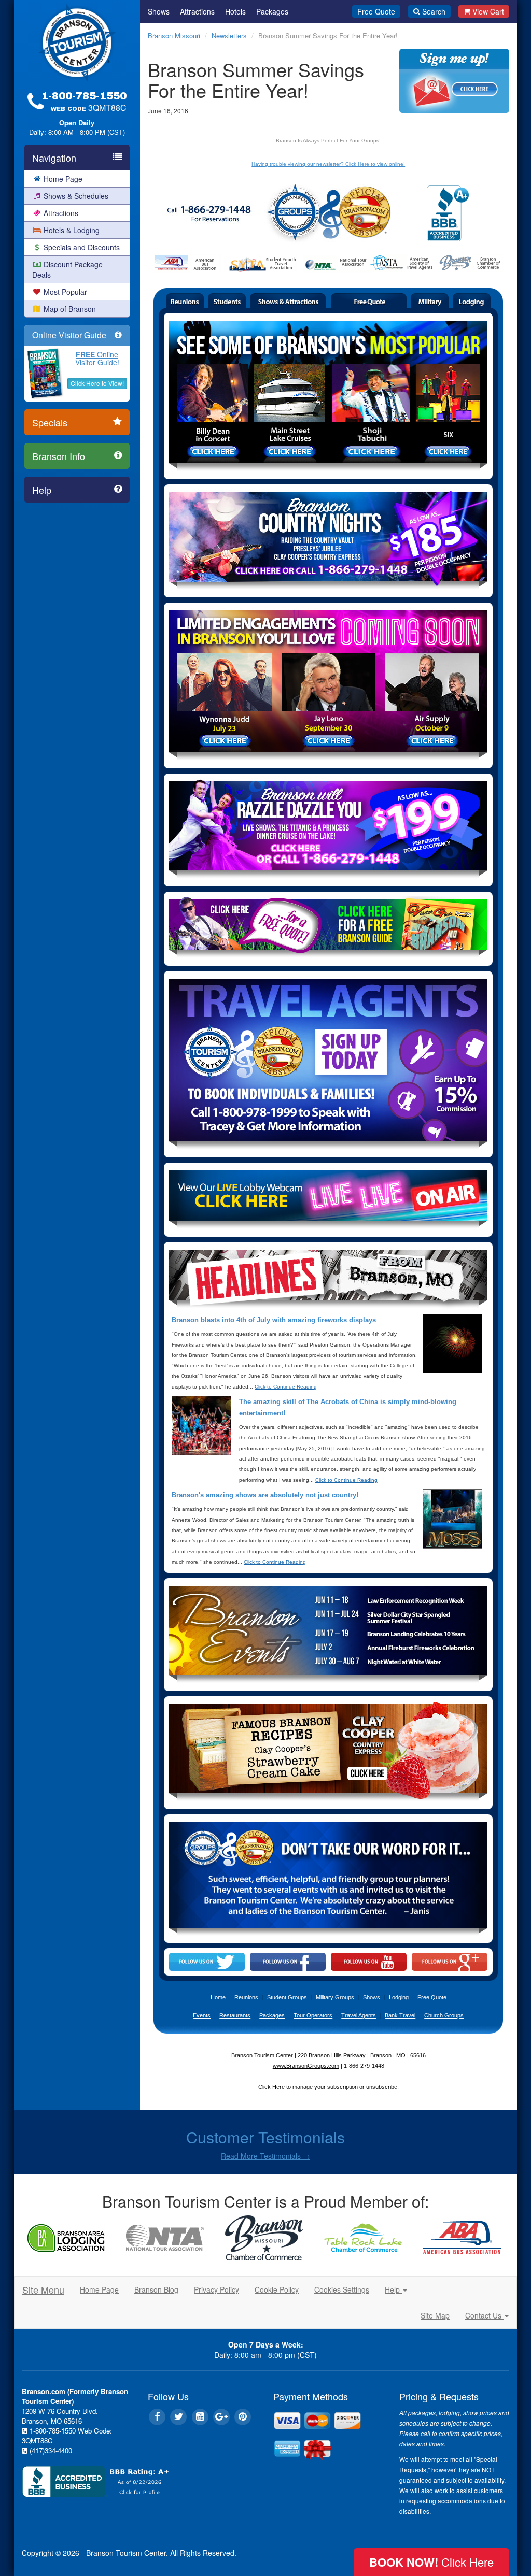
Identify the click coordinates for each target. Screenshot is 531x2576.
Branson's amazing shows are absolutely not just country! (265, 1495)
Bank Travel (400, 2015)
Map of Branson (70, 309)
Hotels (235, 11)
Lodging (399, 1997)
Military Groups (335, 1997)
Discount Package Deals (67, 269)
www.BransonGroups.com (306, 2066)
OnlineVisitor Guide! (97, 358)
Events (202, 2015)
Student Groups (287, 1997)
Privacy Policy (216, 2289)
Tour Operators (313, 2015)
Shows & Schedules (76, 196)
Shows (159, 11)
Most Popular (65, 292)
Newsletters (229, 35)
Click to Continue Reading (286, 1387)
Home (218, 1997)
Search (434, 11)
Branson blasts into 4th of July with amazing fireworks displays (274, 1320)
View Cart (488, 11)
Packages (272, 11)
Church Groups (444, 2015)
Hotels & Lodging (72, 230)
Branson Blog (156, 2289)
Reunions (246, 1997)
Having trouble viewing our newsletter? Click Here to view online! (328, 164)
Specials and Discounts (82, 247)
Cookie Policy (277, 2289)
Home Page (63, 179)
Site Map (435, 2315)
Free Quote (376, 11)
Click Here (271, 2087)
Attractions (61, 213)
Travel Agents (359, 2015)
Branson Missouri (174, 35)
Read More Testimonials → (265, 2156)
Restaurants (235, 2015)
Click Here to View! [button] (97, 383)
